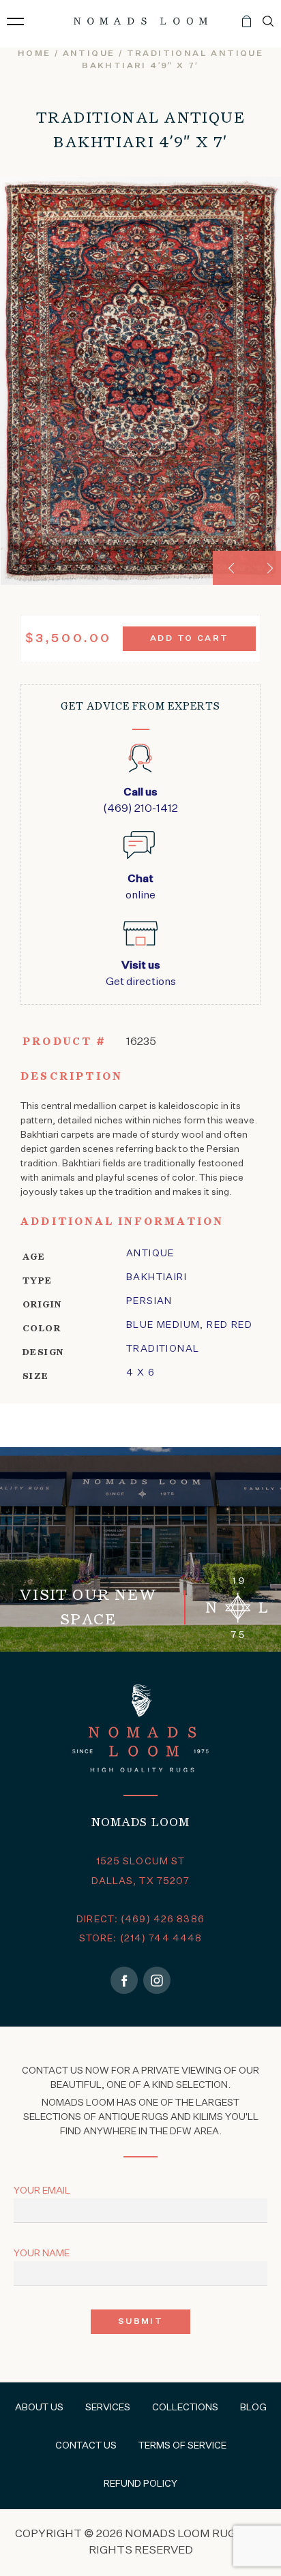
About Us (39, 2408)
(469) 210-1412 (140, 801)
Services (108, 2408)
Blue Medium (163, 1325)
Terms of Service (182, 2446)
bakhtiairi (157, 1277)
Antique (89, 54)
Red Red (230, 1325)
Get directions (141, 974)
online (140, 888)
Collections (185, 2408)
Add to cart (189, 639)
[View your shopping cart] (247, 27)
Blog (253, 2408)
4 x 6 (140, 1373)
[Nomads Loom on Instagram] (157, 1980)
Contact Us (86, 2446)
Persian (149, 1301)
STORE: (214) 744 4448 (141, 1939)
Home (34, 54)
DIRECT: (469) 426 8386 (140, 1920)
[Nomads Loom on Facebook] (124, 1980)
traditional (163, 1349)
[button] (230, 568)
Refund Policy (140, 2484)
